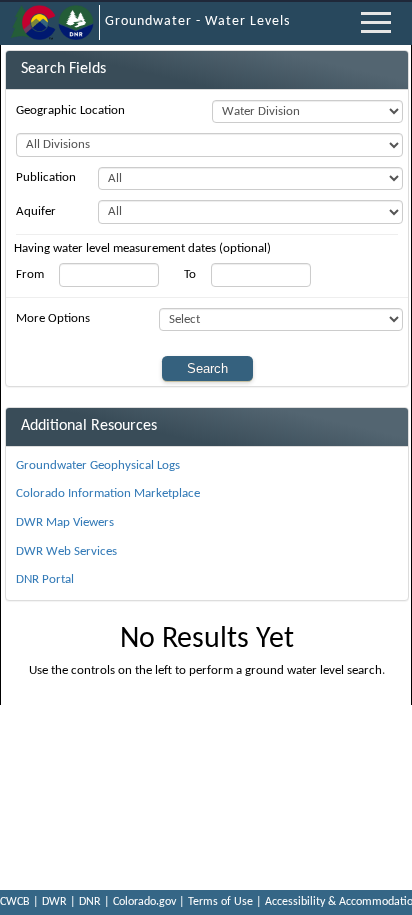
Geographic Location (70, 110)
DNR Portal (45, 579)
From (30, 274)
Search (207, 368)
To (190, 274)
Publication (46, 177)
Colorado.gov (144, 902)
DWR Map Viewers (65, 522)
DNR (90, 902)
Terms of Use (220, 902)
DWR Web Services (66, 551)
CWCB (15, 902)
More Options (53, 318)
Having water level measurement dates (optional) (142, 248)
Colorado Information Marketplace (108, 493)
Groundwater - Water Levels (197, 21)
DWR (54, 902)
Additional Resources (89, 426)
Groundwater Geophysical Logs (98, 465)
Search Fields (63, 69)
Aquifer (36, 211)
